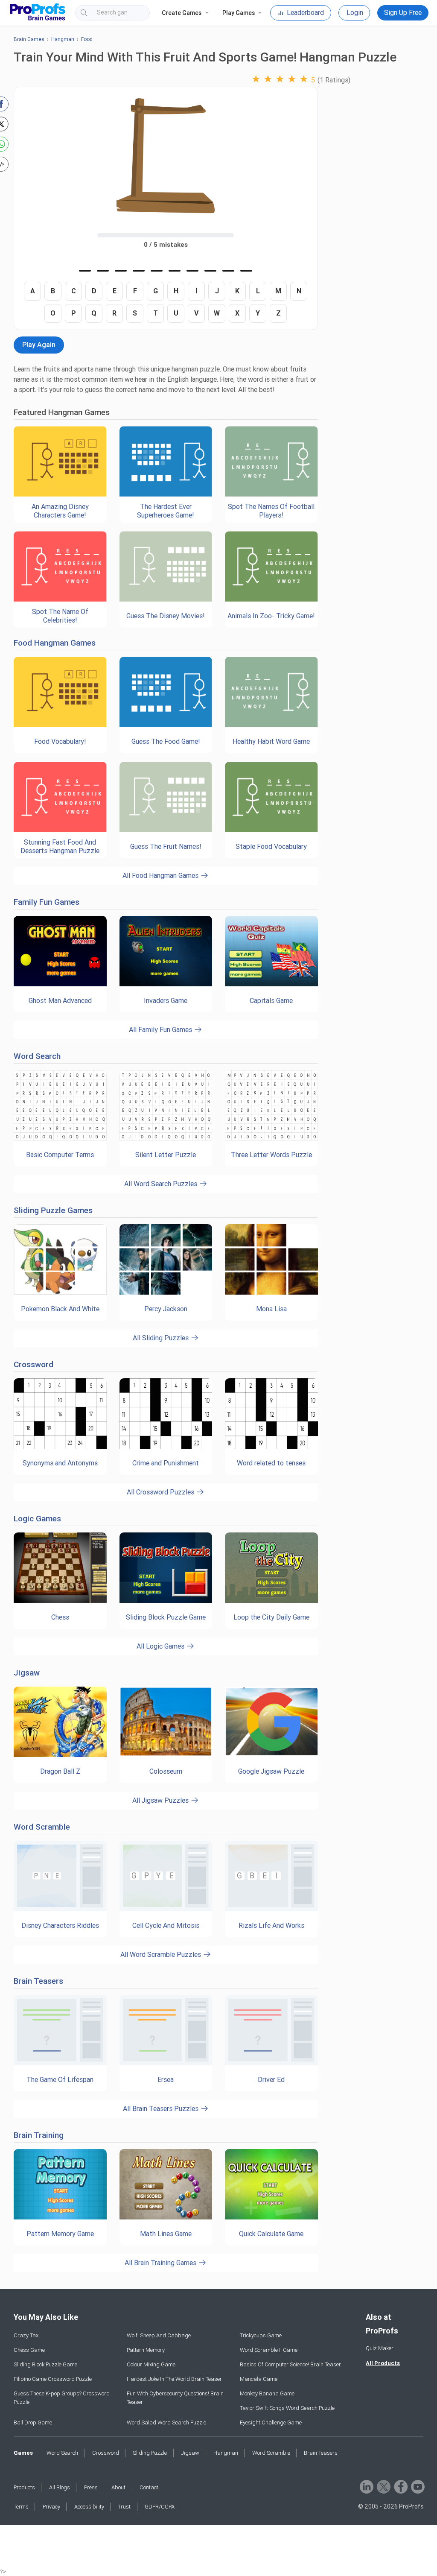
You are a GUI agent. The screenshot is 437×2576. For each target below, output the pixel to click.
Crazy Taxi (27, 2335)
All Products (383, 2363)
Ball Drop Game (33, 2422)
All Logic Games (161, 1646)
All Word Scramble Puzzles (162, 1955)
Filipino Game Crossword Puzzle (53, 2379)
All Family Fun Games (161, 1030)
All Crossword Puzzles (161, 1492)
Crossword (34, 1364)
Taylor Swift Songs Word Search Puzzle (287, 2408)
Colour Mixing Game (151, 2364)
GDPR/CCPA (160, 2507)
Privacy (51, 2507)
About (118, 2487)
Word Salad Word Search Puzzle (166, 2422)
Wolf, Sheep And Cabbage (159, 2335)
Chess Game (29, 2350)
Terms (21, 2507)
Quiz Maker (380, 2348)
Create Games (182, 13)
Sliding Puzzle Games (53, 1210)
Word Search (37, 1056)
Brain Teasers (38, 1981)
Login (355, 13)
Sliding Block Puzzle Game (45, 2364)
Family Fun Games (47, 902)
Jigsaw (27, 1673)
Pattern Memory (146, 2350)
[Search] (136, 13)
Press (91, 2487)
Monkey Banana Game (267, 2393)
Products (24, 2487)
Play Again (39, 345)
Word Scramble (42, 1827)
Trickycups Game (261, 2335)
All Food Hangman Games (161, 876)
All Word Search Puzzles (162, 1184)
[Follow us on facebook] (400, 2486)
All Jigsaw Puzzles (161, 1800)
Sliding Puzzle (150, 2453)
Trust (124, 2507)
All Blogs (60, 2487)
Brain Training (39, 2135)
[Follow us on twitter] (383, 2486)
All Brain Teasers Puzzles (162, 2109)
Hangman (63, 39)
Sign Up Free (403, 13)
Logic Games (37, 1519)
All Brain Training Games (161, 2263)
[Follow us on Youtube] (417, 2486)
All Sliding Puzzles (162, 1338)
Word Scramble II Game (269, 2350)
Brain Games (29, 39)
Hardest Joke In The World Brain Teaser (174, 2379)
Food (87, 39)
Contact (149, 2487)
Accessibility (89, 2507)
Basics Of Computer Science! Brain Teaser (290, 2364)
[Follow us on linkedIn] (366, 2486)
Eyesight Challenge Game (271, 2422)
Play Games (239, 13)
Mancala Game (259, 2379)
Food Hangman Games (55, 643)
